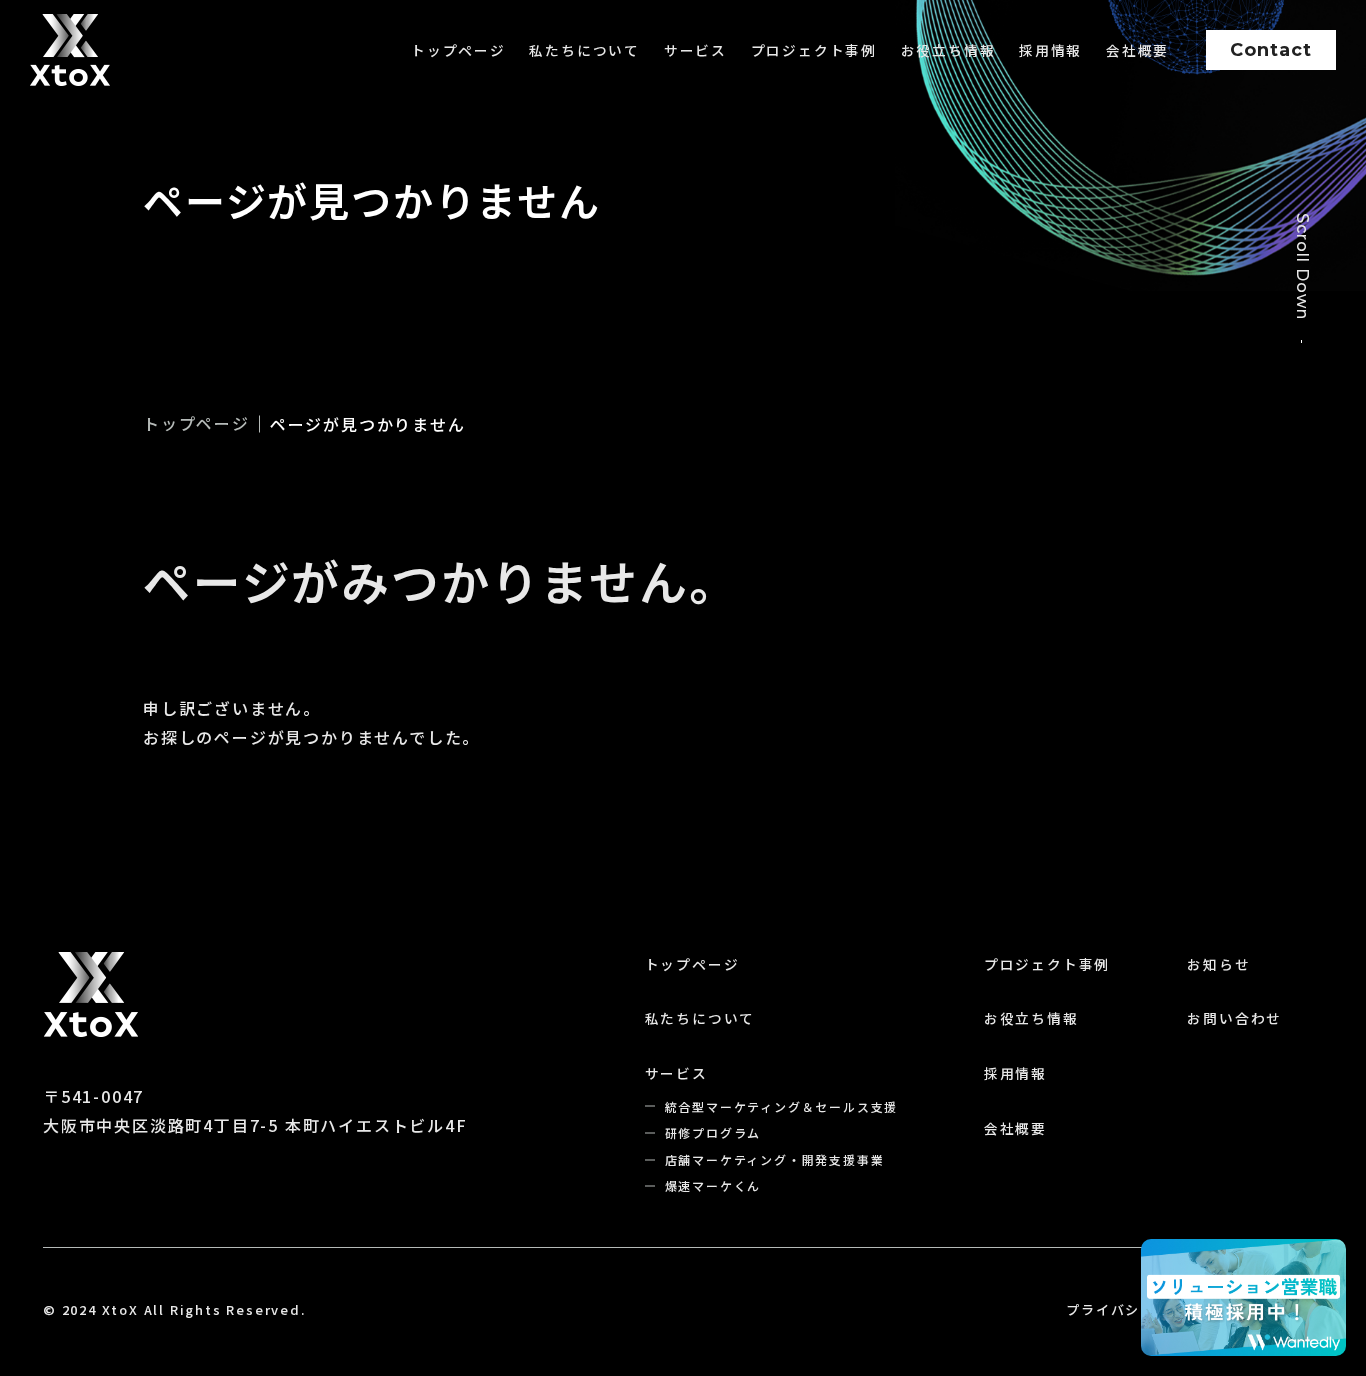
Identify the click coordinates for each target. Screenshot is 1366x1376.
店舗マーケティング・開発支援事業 (775, 1159)
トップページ (458, 50)
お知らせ (1218, 964)
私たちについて (584, 50)
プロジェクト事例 (814, 50)
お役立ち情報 (948, 50)
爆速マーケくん (713, 1185)
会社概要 (1137, 50)
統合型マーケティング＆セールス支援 (782, 1106)
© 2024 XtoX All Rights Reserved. (174, 1309)
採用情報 (1050, 50)
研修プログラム (713, 1132)
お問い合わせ (1234, 1018)
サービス (695, 50)
